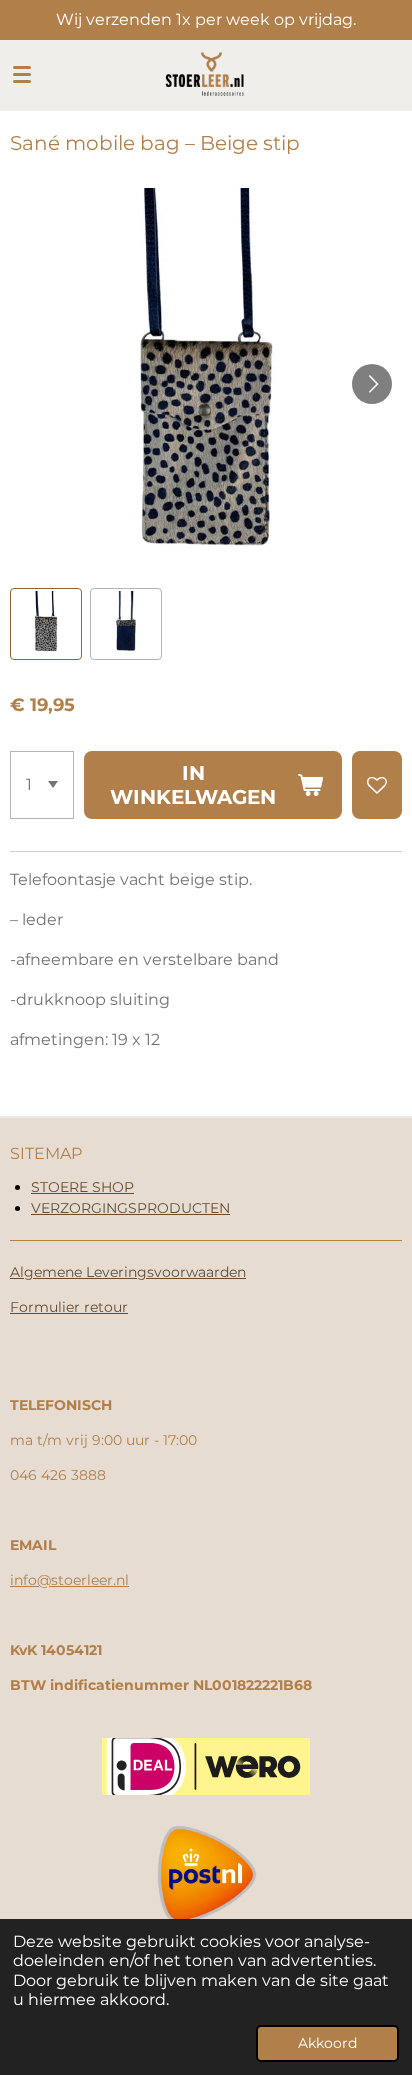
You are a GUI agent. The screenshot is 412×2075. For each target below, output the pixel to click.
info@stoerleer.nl (69, 1580)
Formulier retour (69, 1307)
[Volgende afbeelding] (372, 384)
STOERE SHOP (82, 1187)
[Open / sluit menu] (22, 75)
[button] (46, 624)
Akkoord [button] (327, 2043)
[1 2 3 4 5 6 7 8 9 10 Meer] (42, 785)
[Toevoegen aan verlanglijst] (377, 785)
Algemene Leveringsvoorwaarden (128, 1272)
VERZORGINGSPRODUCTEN (130, 1208)
